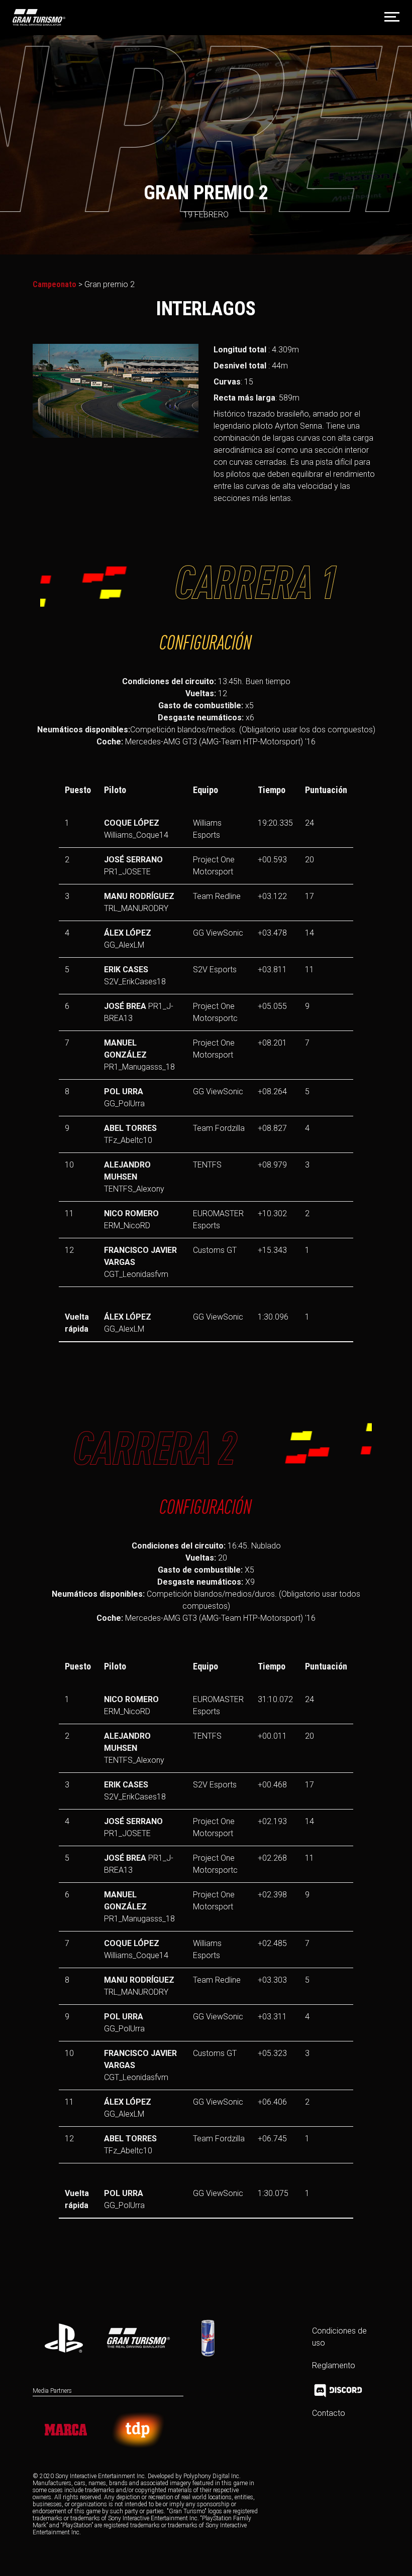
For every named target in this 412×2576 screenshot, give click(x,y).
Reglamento (334, 2365)
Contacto (329, 2413)
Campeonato (55, 284)
